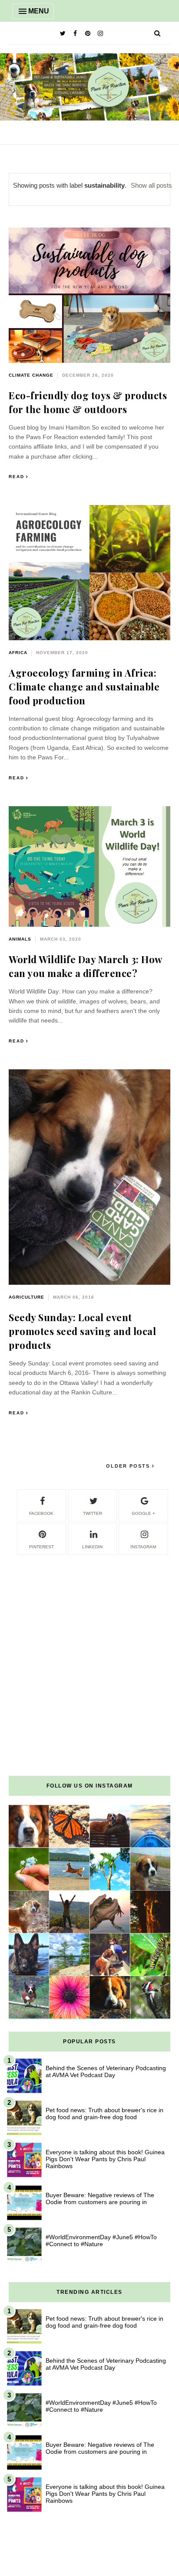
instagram (143, 1547)
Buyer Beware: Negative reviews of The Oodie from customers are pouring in (100, 2198)
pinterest (41, 1547)
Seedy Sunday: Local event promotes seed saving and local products (82, 1331)
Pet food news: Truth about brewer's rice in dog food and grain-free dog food (104, 2114)
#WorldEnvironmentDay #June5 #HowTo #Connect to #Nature (101, 2241)
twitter (93, 1513)
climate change (31, 375)
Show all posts (151, 185)
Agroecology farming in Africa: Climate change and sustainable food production (84, 687)
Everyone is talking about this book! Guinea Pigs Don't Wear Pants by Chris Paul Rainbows (105, 2159)
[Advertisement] (89, 1645)
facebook (41, 1513)
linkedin (92, 1547)
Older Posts (129, 1466)
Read (17, 477)
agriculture (27, 1297)
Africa (18, 653)
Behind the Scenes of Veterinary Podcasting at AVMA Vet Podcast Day (106, 2071)
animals (20, 939)
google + (143, 1513)
